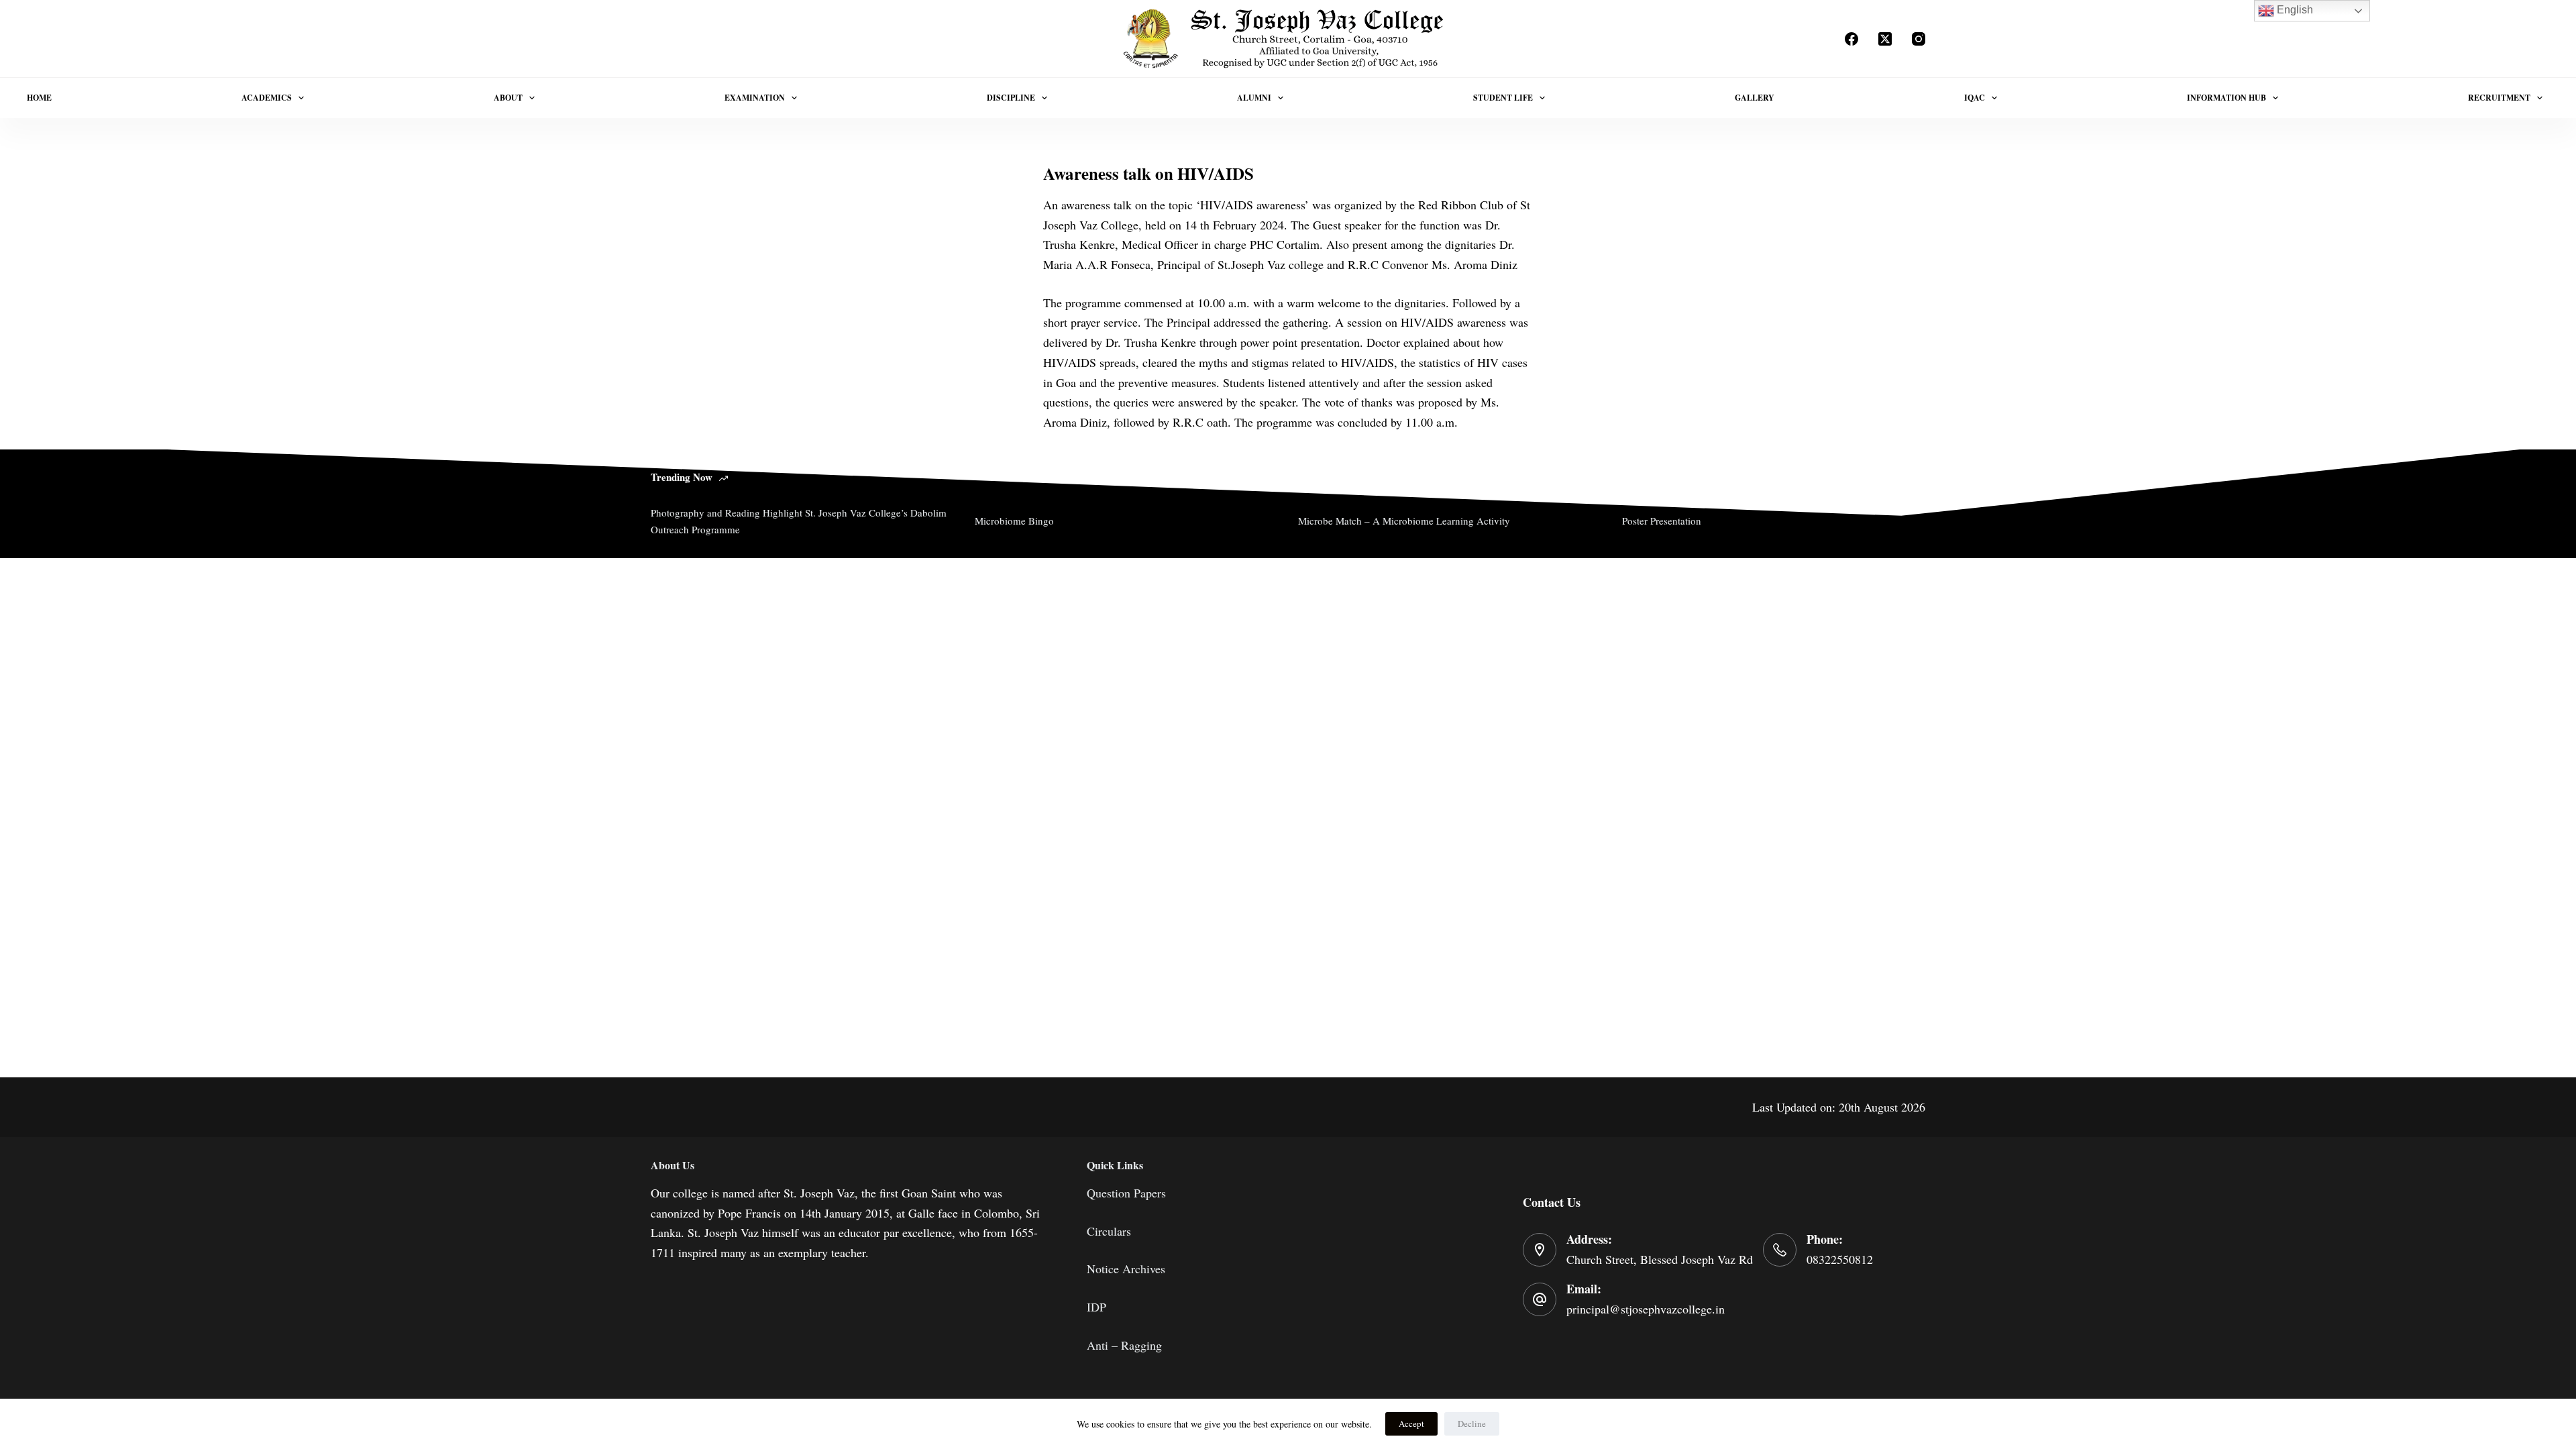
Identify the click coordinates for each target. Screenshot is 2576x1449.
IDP (1096, 1307)
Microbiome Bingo (1014, 521)
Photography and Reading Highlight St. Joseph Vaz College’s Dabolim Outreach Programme (799, 521)
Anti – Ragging (1124, 1345)
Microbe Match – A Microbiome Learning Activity (1404, 521)
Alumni (1254, 98)
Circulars (1109, 1231)
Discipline (1011, 98)
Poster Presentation (1662, 521)
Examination (755, 98)
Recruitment (2499, 98)
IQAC (1975, 98)
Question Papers (1126, 1193)
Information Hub (2226, 98)
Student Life (1503, 98)
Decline (1472, 1424)
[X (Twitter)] (1885, 39)
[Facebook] (1851, 39)
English (2294, 10)
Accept (1411, 1424)
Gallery (1755, 98)
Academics (267, 98)
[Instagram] (1919, 39)
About (508, 98)
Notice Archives (1126, 1269)
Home (39, 98)
